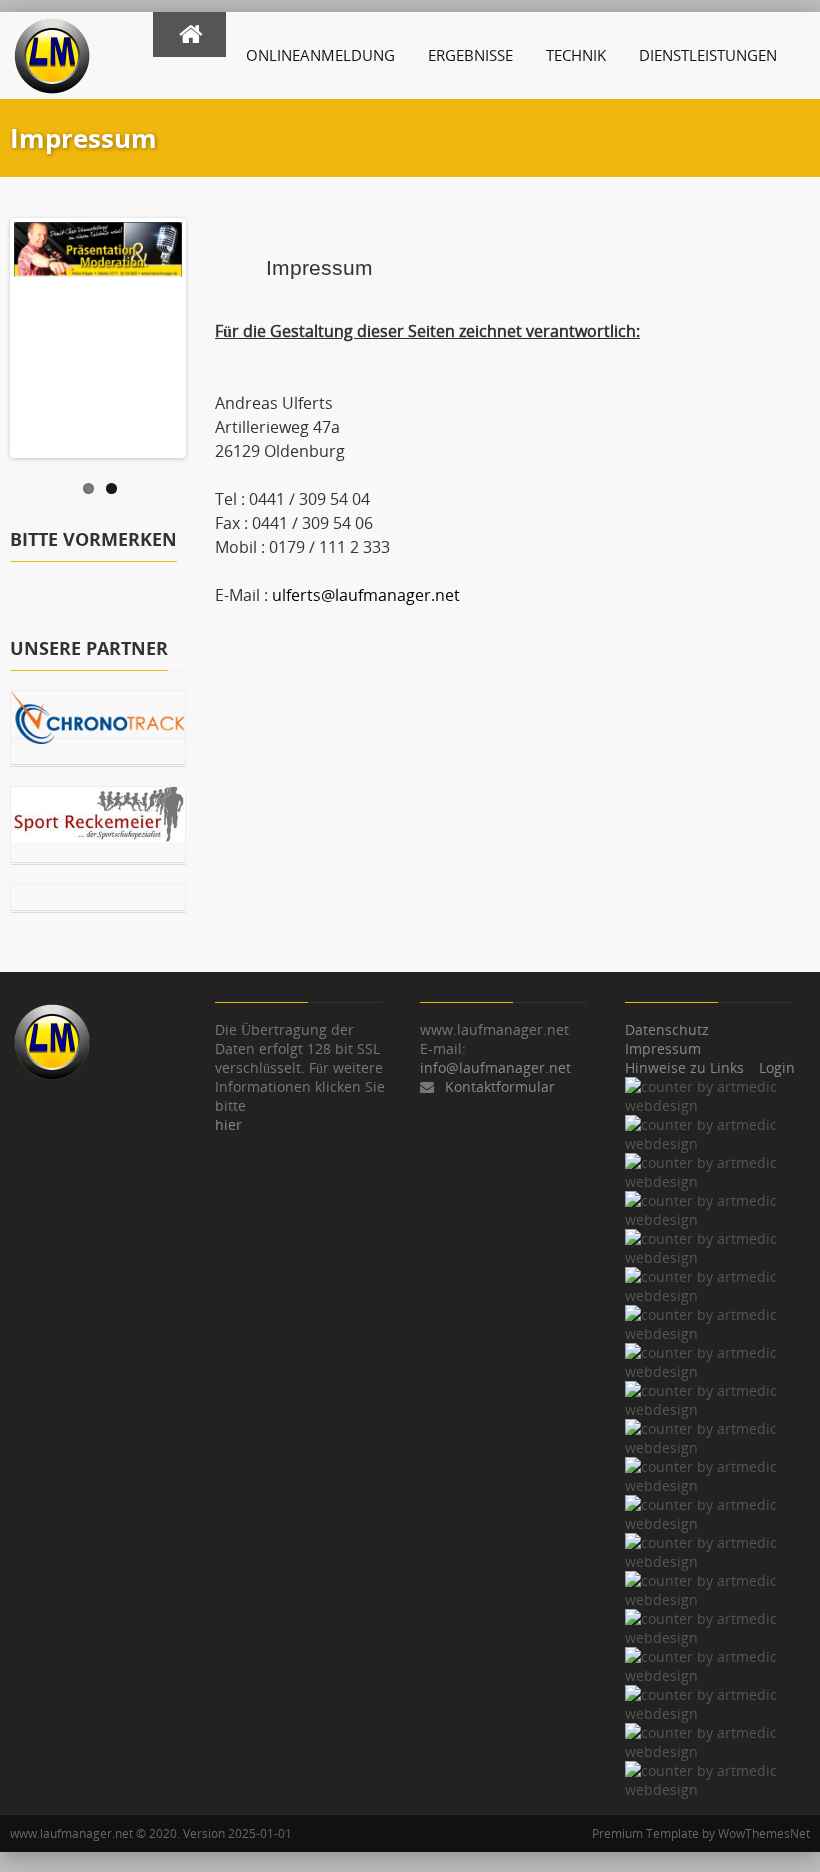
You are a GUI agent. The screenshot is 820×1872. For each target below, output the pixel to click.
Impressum (663, 1048)
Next (167, 333)
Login (777, 1067)
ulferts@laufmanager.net (366, 595)
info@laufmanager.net (495, 1067)
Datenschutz (667, 1029)
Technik (576, 55)
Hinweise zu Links (684, 1067)
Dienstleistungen (708, 55)
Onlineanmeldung (320, 55)
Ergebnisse (470, 55)
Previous (29, 333)
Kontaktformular (500, 1086)
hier (228, 1124)
